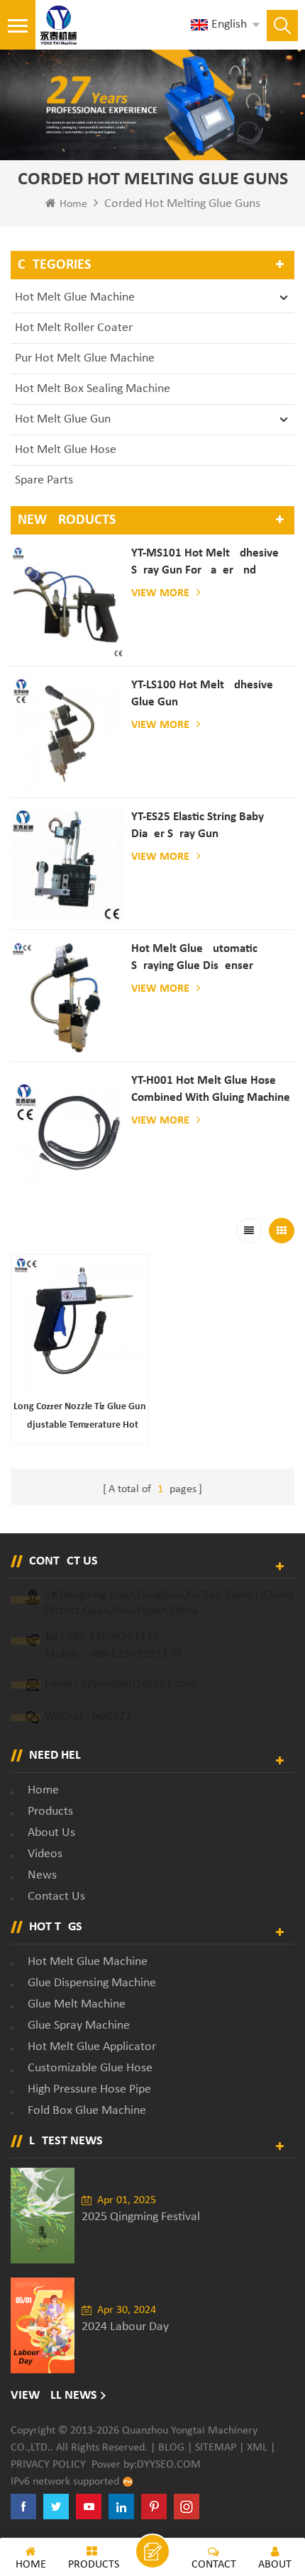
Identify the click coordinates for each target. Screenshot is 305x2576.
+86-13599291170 (113, 1637)
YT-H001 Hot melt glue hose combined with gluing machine (211, 1089)
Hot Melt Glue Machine (75, 297)
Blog (171, 2448)
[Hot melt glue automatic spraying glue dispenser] (67, 997)
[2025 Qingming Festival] (43, 2216)
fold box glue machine (87, 2111)
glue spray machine (79, 2026)
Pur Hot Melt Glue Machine (85, 358)
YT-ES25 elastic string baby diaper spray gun (198, 825)
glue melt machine (77, 2004)
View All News (54, 2396)
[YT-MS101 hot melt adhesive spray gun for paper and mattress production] (67, 602)
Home (73, 204)
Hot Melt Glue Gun (63, 419)
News (42, 1875)
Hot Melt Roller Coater (74, 328)
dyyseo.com (169, 2465)
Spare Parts (44, 480)
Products (50, 1811)
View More (160, 593)
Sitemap (216, 2448)
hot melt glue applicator (92, 2047)
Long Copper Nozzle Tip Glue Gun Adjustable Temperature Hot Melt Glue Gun (80, 1418)
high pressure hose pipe (89, 2089)
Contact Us (56, 1897)
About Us (51, 1833)
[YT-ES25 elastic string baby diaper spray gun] (67, 866)
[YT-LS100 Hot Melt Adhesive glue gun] (67, 734)
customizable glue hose (90, 2068)
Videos (45, 1854)
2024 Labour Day (125, 2327)
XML (257, 2448)
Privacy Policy (48, 2465)
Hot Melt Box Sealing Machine (93, 389)
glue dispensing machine (92, 1983)
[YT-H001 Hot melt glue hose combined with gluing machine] (67, 1129)
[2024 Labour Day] (43, 2325)
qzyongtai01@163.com (138, 1684)
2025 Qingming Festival (141, 2217)
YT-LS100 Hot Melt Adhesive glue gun (202, 694)
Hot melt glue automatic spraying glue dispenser (194, 957)
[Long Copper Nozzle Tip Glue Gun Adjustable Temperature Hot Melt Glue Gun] (80, 1323)
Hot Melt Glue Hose (66, 450)
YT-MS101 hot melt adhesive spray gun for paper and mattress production (205, 563)
